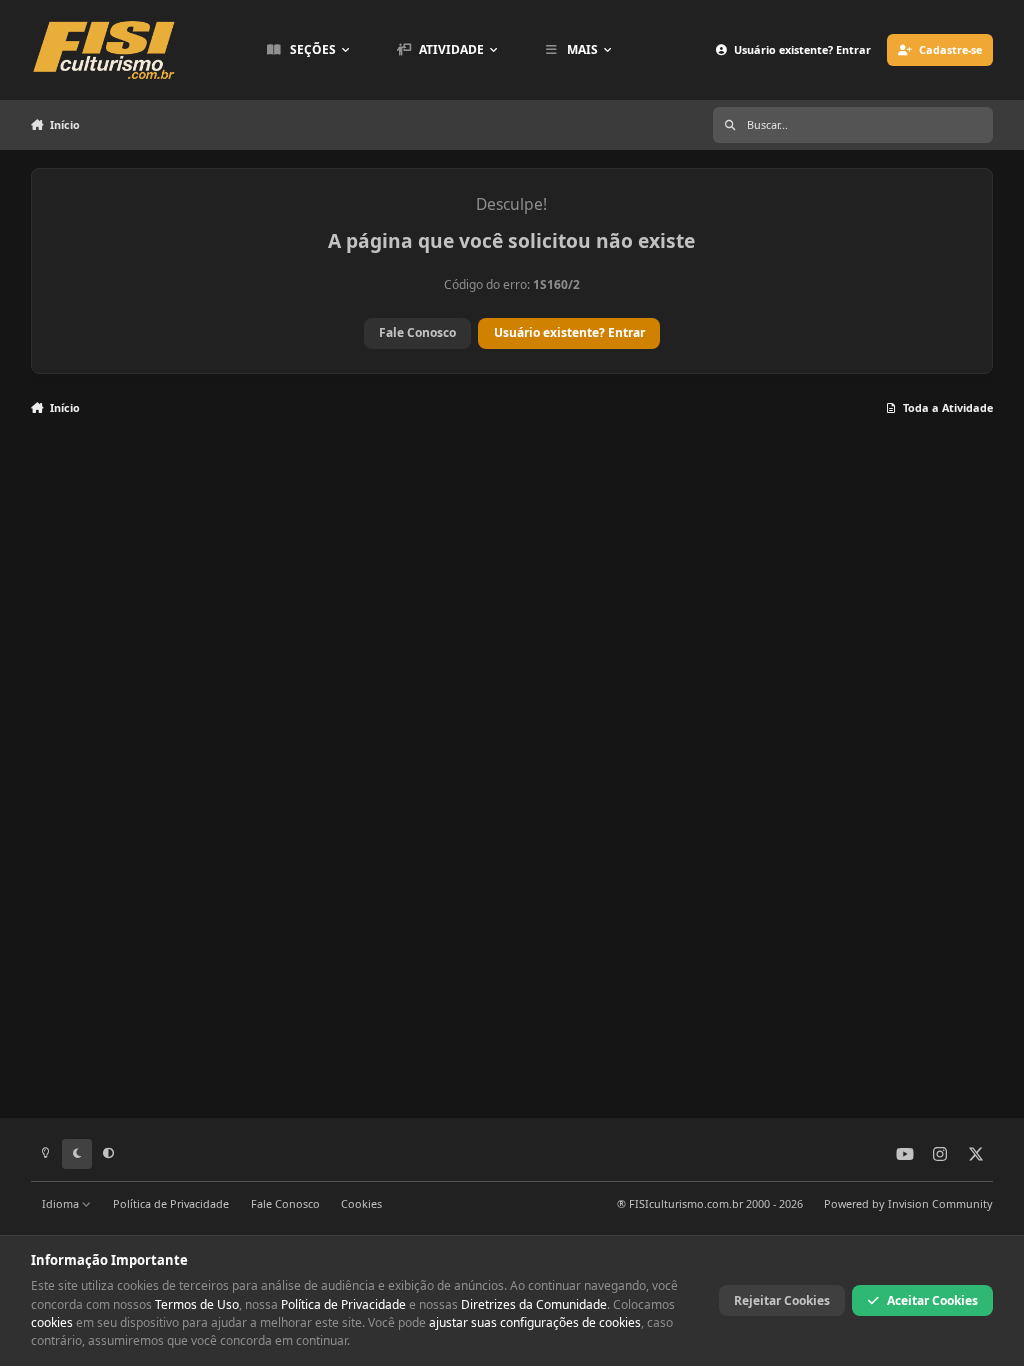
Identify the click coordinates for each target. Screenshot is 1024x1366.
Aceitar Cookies (932, 1300)
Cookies (361, 1203)
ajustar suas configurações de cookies (535, 1322)
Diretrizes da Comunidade (534, 1304)
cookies (52, 1322)
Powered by (908, 1203)
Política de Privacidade (171, 1203)
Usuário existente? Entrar (569, 332)
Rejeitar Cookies (782, 1300)
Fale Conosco (417, 332)
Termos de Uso (197, 1304)
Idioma (62, 1203)
